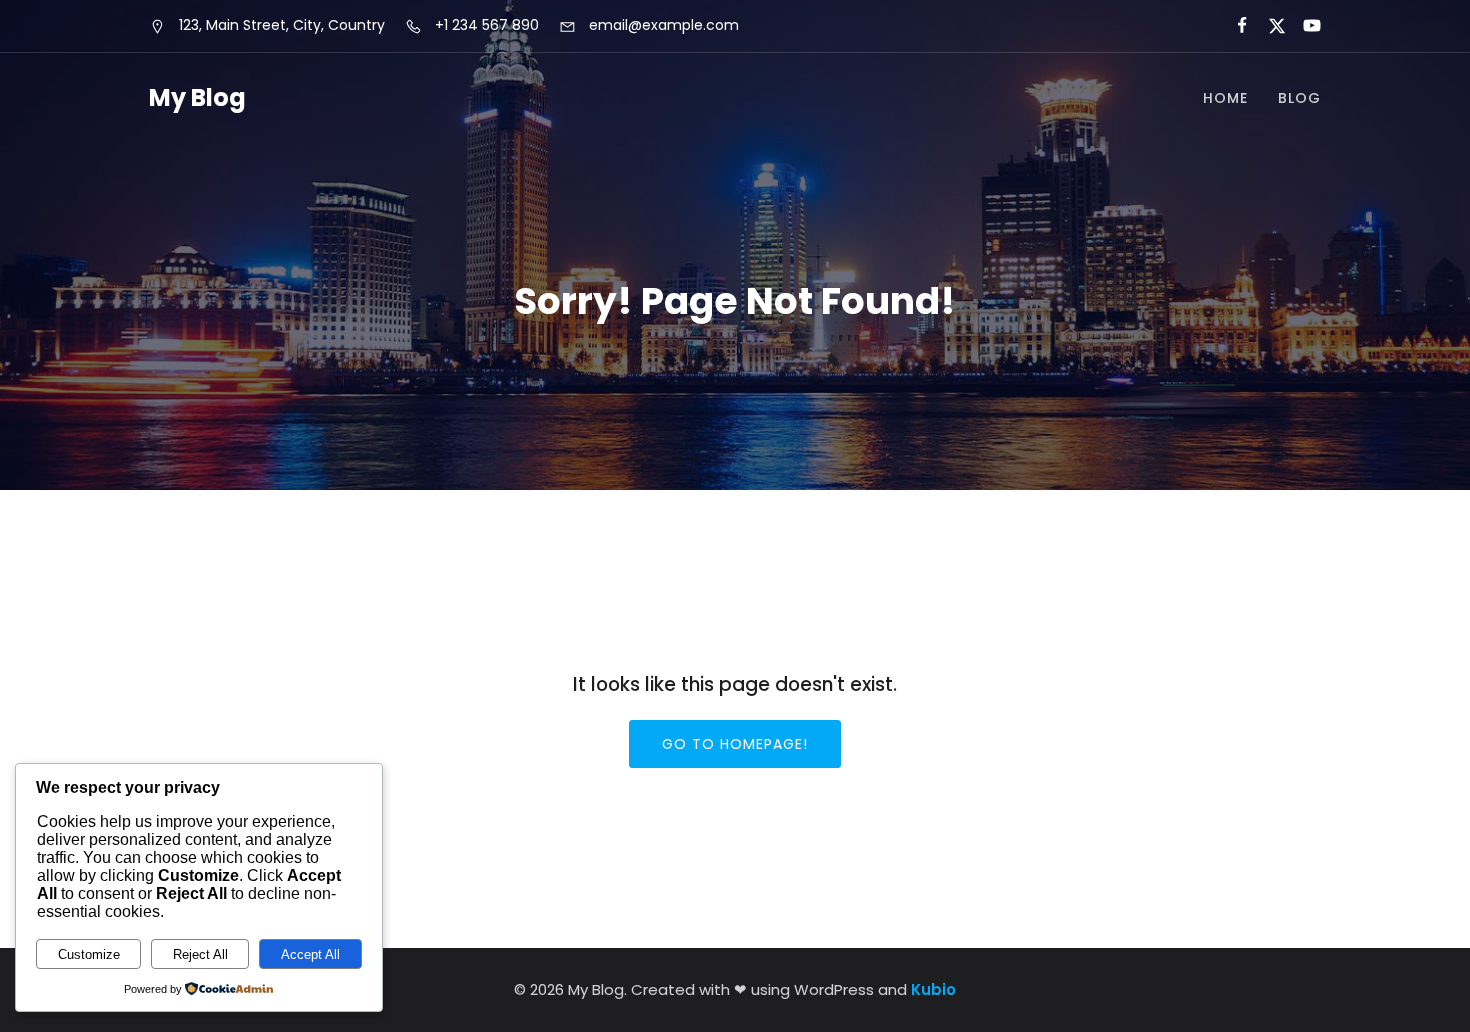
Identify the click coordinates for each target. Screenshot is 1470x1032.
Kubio (933, 989)
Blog (1299, 98)
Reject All (200, 954)
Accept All (310, 954)
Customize (89, 954)
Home (1225, 98)
